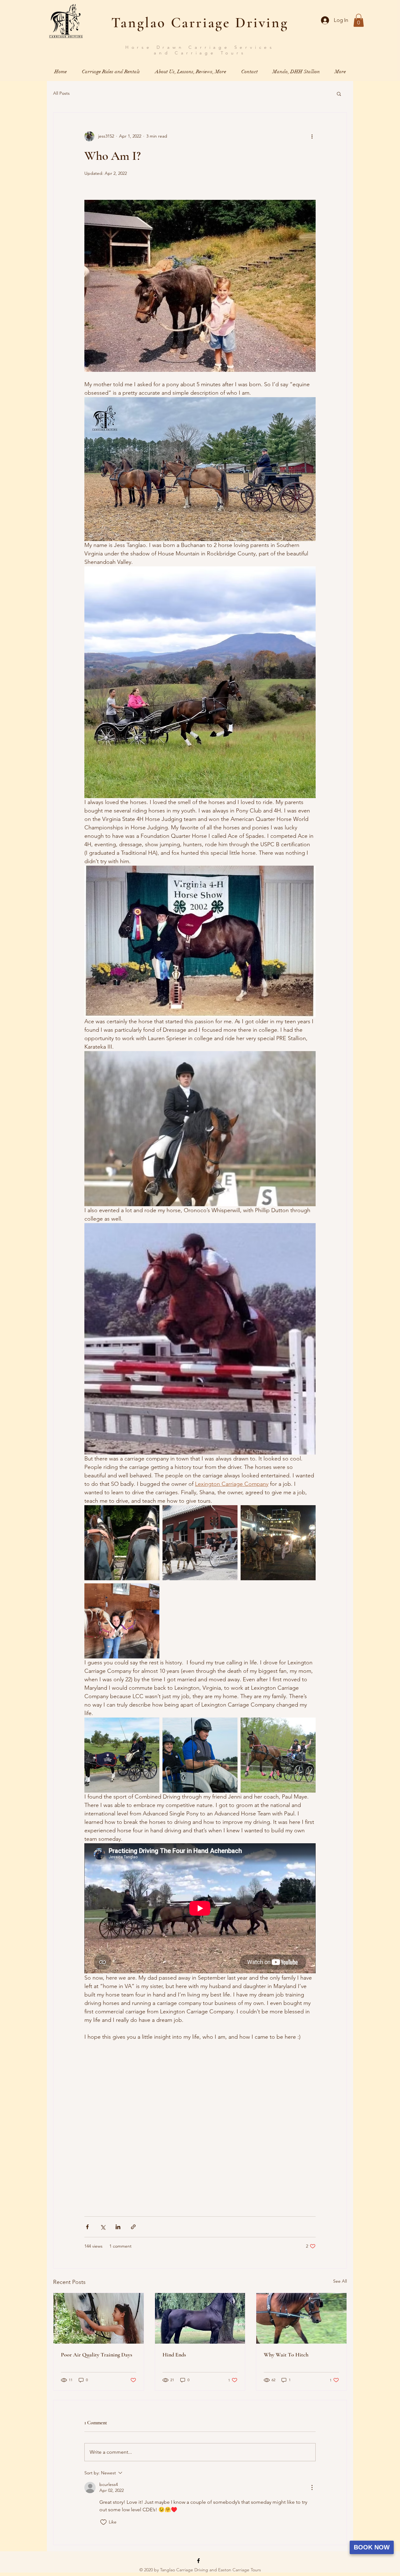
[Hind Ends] (200, 2318)
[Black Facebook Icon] (198, 2561)
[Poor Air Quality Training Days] (99, 2318)
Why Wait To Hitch (286, 2355)
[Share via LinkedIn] (118, 2227)
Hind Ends (174, 2355)
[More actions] (312, 136)
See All (340, 2281)
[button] (359, 20)
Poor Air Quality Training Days (97, 2355)
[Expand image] (122, 1543)
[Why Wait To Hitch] (301, 2318)
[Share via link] (133, 2227)
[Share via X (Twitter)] (103, 2227)
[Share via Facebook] (87, 2227)
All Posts (61, 93)
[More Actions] (312, 2487)
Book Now (372, 2547)
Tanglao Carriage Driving (200, 23)
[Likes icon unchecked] (103, 2522)
